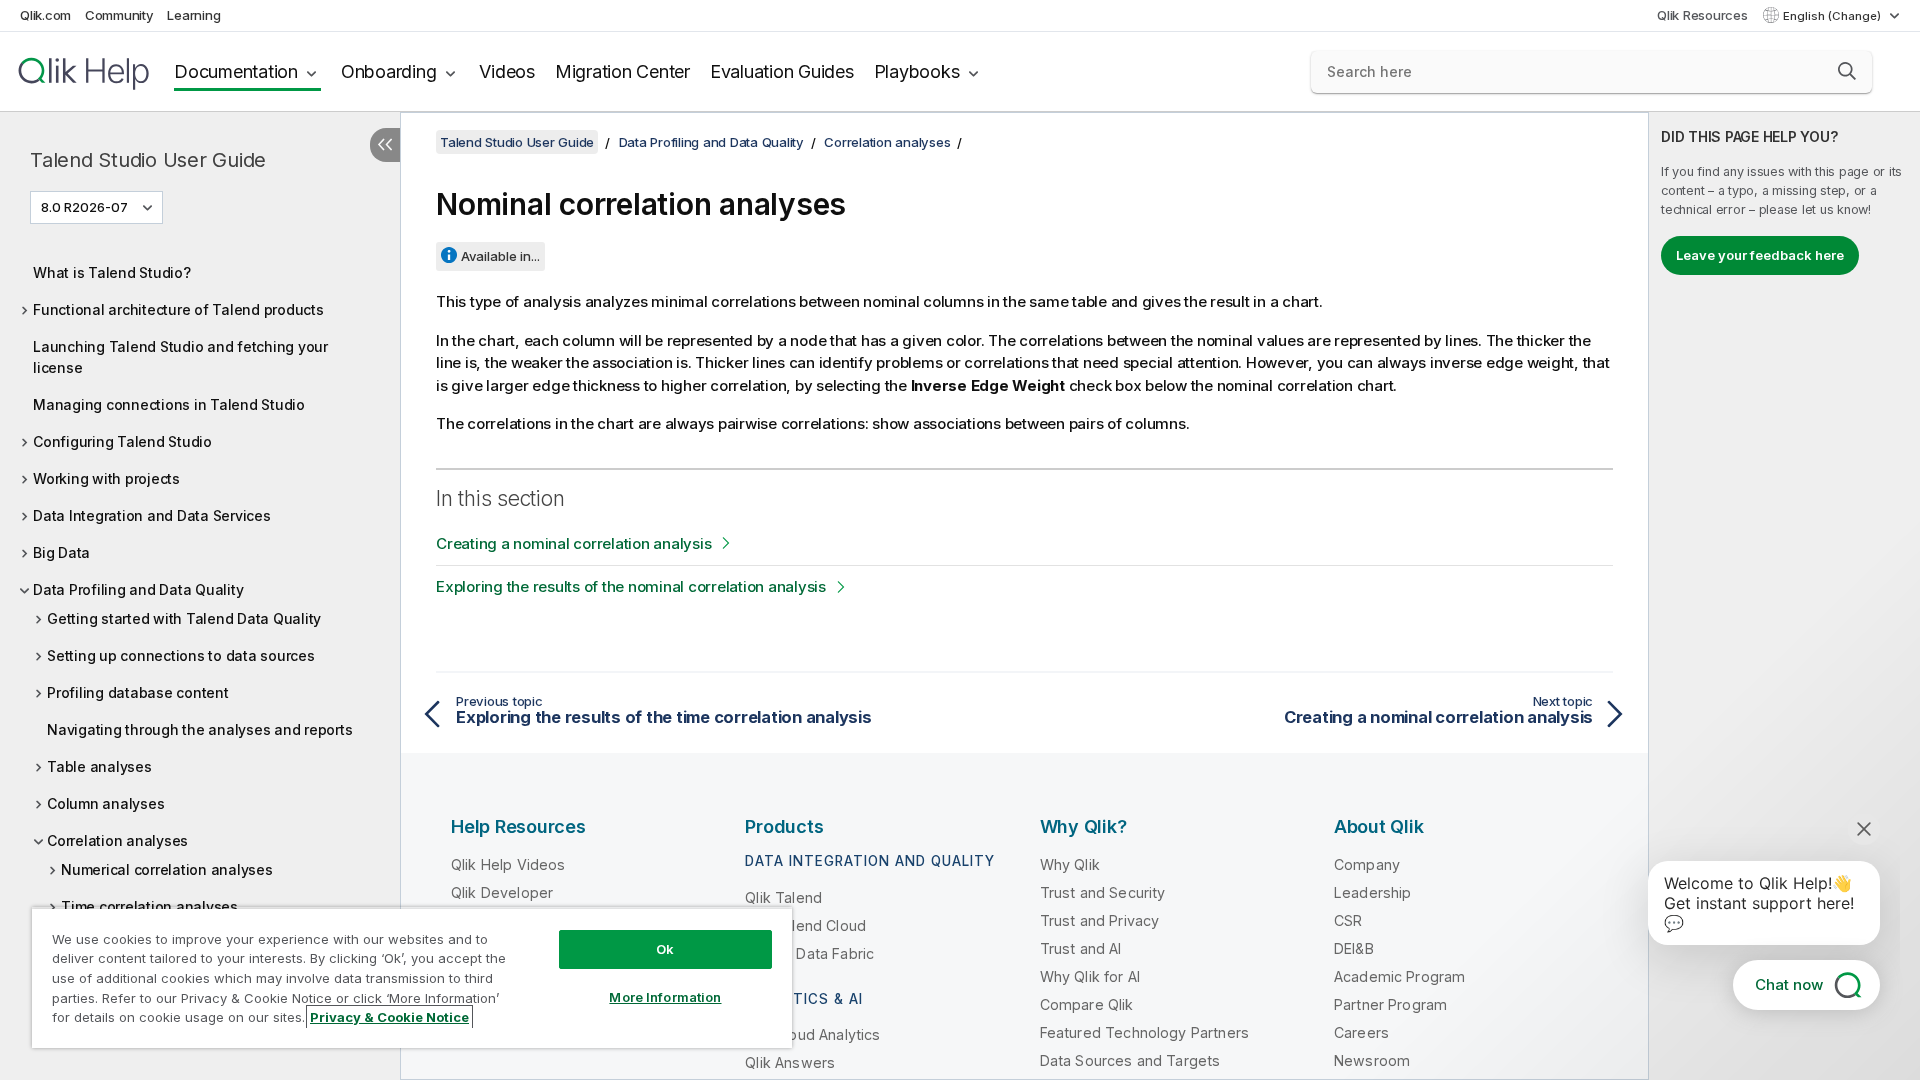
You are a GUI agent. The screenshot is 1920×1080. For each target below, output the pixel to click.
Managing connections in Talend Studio (169, 404)
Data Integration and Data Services (152, 515)
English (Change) (1833, 16)
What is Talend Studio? (112, 272)
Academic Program (1400, 976)
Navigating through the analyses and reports (199, 729)
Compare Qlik (1087, 1004)
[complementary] (1784, 596)
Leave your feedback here (1760, 255)
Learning (193, 15)
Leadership (1373, 892)
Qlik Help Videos (508, 864)
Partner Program (1390, 1004)
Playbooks (917, 71)
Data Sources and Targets (1130, 1060)
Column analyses (105, 803)
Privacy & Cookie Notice (389, 1017)
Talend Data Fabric (809, 953)
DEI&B (1354, 948)
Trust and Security (1103, 892)
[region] (412, 977)
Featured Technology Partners (1144, 1032)
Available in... (500, 256)
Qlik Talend (783, 897)
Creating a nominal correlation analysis (573, 543)
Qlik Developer (502, 892)
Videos (507, 71)
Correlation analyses (117, 840)
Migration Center (622, 71)
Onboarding (389, 71)
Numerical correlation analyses (167, 869)
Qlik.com (45, 15)
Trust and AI (1081, 948)
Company (1367, 864)
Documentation (236, 71)
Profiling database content (138, 692)
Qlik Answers (790, 1062)
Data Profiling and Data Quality (138, 589)
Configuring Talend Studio (122, 441)
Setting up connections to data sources (181, 655)
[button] (1847, 71)
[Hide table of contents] (385, 145)
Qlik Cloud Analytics (812, 1034)
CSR (1348, 920)
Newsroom (1372, 1060)
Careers (1361, 1032)
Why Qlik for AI (1090, 976)
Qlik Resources (1702, 15)
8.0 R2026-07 (84, 207)
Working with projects (106, 478)
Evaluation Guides (782, 71)
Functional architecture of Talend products (178, 309)
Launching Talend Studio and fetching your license (180, 357)
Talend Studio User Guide (148, 160)
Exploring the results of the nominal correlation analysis (631, 586)
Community (119, 15)
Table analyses (99, 766)
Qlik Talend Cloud (805, 925)
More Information (665, 997)
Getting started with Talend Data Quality (184, 618)
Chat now (1789, 984)
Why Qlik (1070, 864)
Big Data (61, 552)
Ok (665, 949)
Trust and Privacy (1100, 920)
